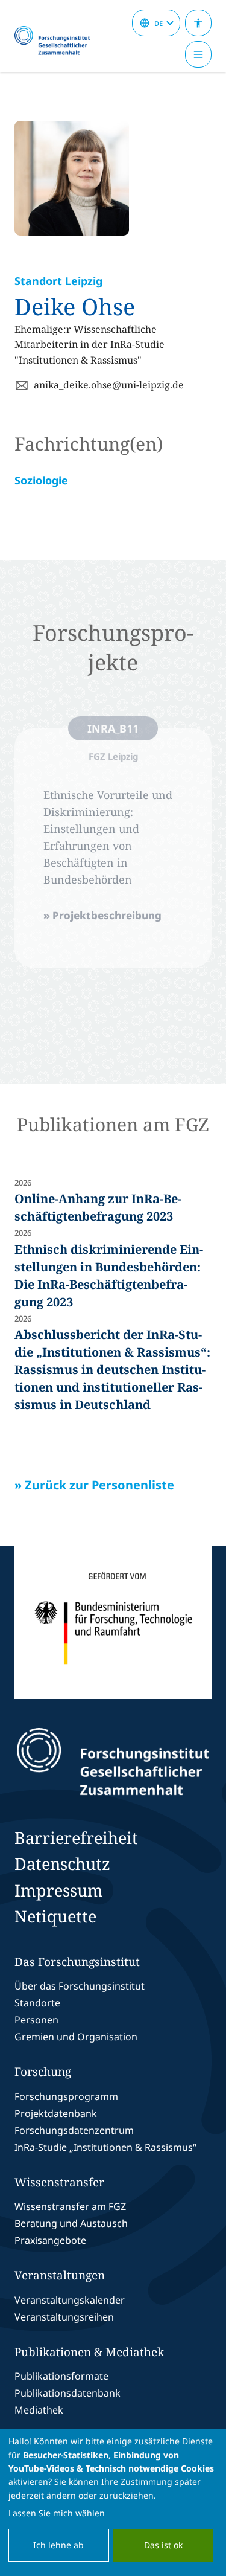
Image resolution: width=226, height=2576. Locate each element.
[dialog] (113, 2502)
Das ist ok (163, 2545)
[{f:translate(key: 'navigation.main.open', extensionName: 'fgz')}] (198, 54)
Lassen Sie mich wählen (57, 2513)
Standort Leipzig (58, 281)
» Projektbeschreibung (102, 915)
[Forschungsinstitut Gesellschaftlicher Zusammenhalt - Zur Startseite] (113, 1762)
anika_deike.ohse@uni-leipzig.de (109, 385)
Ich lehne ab (58, 2545)
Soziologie (41, 480)
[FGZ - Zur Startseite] (57, 41)
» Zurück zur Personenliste (94, 1485)
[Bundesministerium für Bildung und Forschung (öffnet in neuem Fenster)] (113, 1623)
